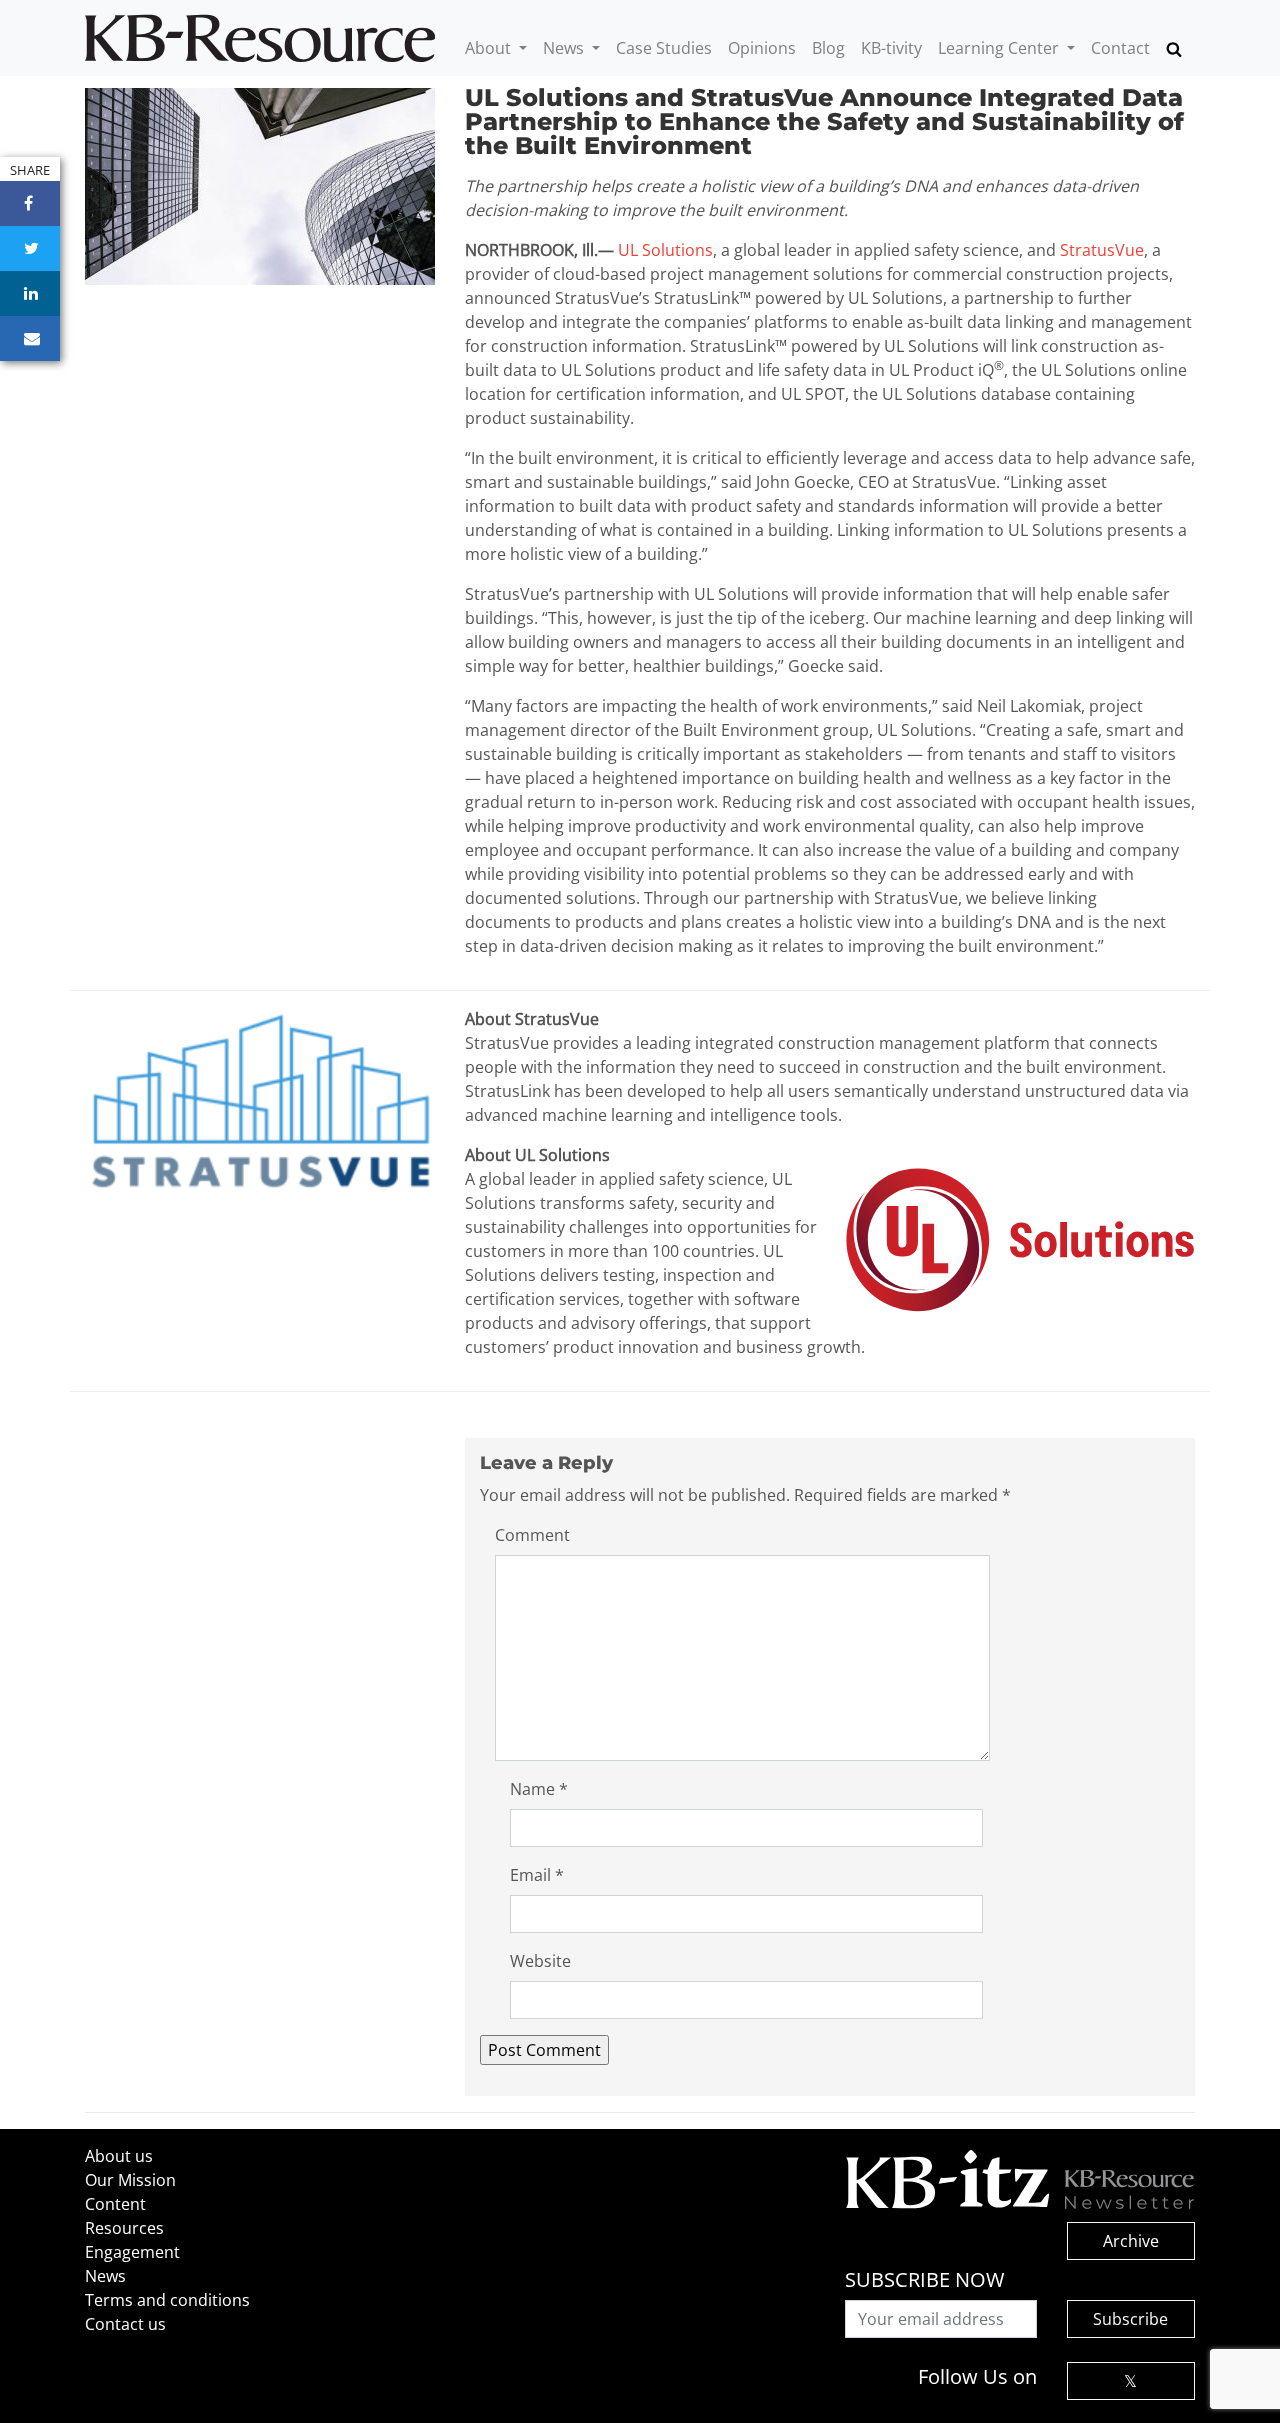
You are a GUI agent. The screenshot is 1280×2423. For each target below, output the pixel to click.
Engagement (132, 2252)
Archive (1131, 2241)
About (490, 48)
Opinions (762, 48)
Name (539, 1789)
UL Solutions (665, 250)
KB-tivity (891, 48)
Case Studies (664, 48)
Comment (532, 1535)
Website (540, 1961)
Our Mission (130, 2180)
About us (119, 2156)
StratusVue (1102, 250)
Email (537, 1875)
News (565, 48)
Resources (124, 2228)
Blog (828, 48)
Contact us (125, 2324)
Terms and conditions (167, 2300)
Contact (1120, 48)
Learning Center (1000, 48)
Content (115, 2204)
